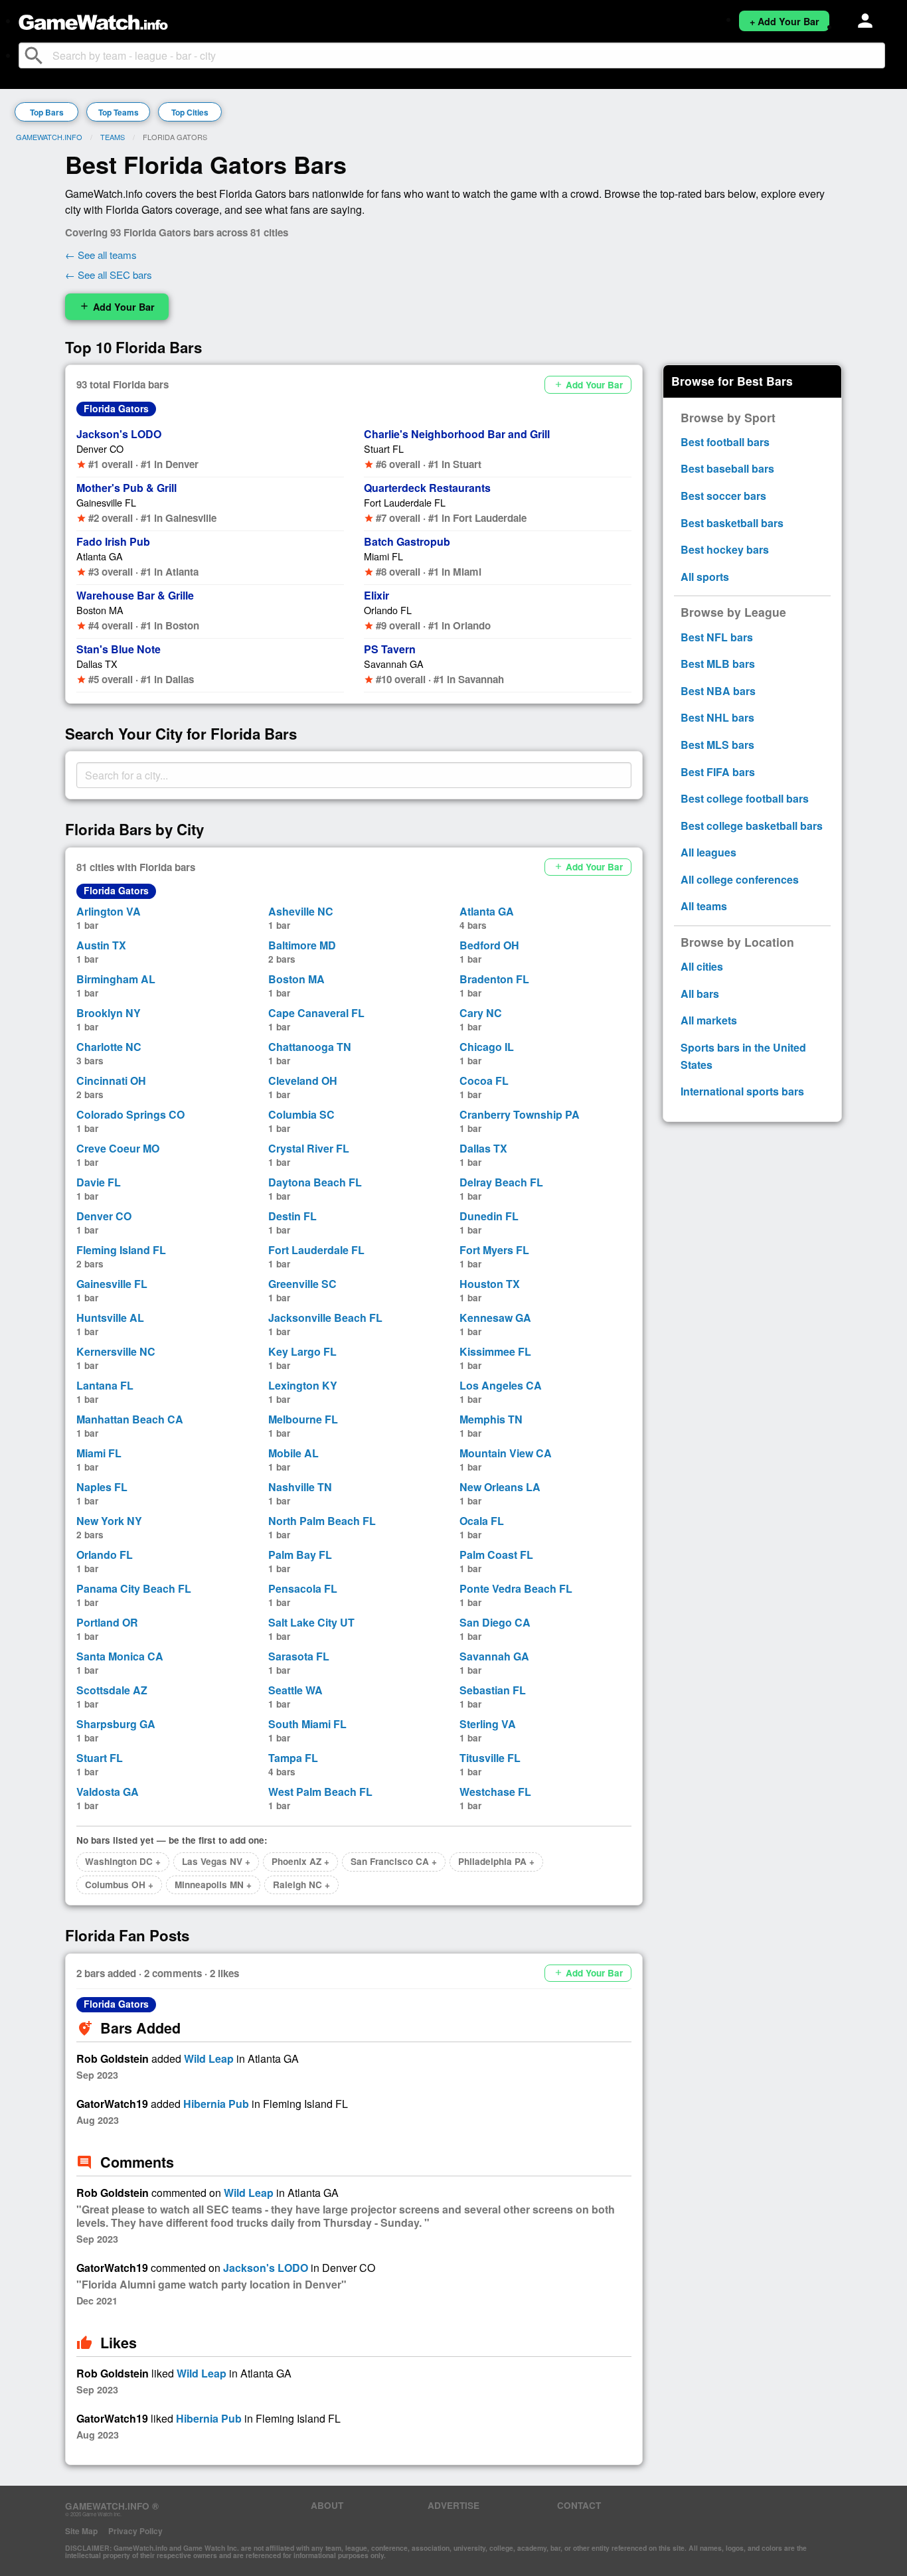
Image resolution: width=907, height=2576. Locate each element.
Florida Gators (116, 408)
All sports (705, 577)
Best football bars (725, 442)
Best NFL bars (717, 637)
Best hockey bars (725, 549)
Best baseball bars (727, 468)
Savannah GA (394, 664)
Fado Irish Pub (113, 541)
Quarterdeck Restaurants (427, 488)
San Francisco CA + (394, 1861)
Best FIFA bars (718, 772)
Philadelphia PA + (496, 1861)
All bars (700, 994)
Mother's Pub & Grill (126, 488)
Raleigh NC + (301, 1885)
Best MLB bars (718, 664)
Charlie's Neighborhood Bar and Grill (457, 434)
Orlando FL (388, 610)
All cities (702, 966)
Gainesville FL (106, 502)
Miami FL (383, 556)
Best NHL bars (717, 717)
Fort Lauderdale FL (405, 502)
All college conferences (740, 879)
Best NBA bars (718, 691)
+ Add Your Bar (784, 21)
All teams (704, 906)
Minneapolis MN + (213, 1885)
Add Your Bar (117, 307)
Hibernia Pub (216, 2104)
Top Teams (119, 112)
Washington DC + (123, 1861)
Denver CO (100, 448)
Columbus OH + (119, 1885)
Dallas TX (97, 664)
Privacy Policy (135, 2531)
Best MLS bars (717, 745)
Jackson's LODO (119, 434)
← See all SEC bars (109, 275)
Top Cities (190, 112)
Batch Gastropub (407, 541)
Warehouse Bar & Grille (135, 595)
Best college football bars (745, 798)
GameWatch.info (49, 137)
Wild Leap (209, 2058)
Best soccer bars (723, 496)
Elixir (376, 595)
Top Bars (47, 112)
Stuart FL (384, 448)
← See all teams (101, 255)
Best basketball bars (732, 523)
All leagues (708, 852)
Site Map (81, 2531)
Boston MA (100, 610)
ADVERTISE (453, 2505)
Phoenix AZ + (300, 1861)
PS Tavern (390, 649)
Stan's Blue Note (119, 649)
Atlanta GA (100, 556)
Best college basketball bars (752, 826)
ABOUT (327, 2505)
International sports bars (742, 1091)
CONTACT (579, 2505)
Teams (113, 137)
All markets (709, 1020)
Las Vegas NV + (216, 1861)
